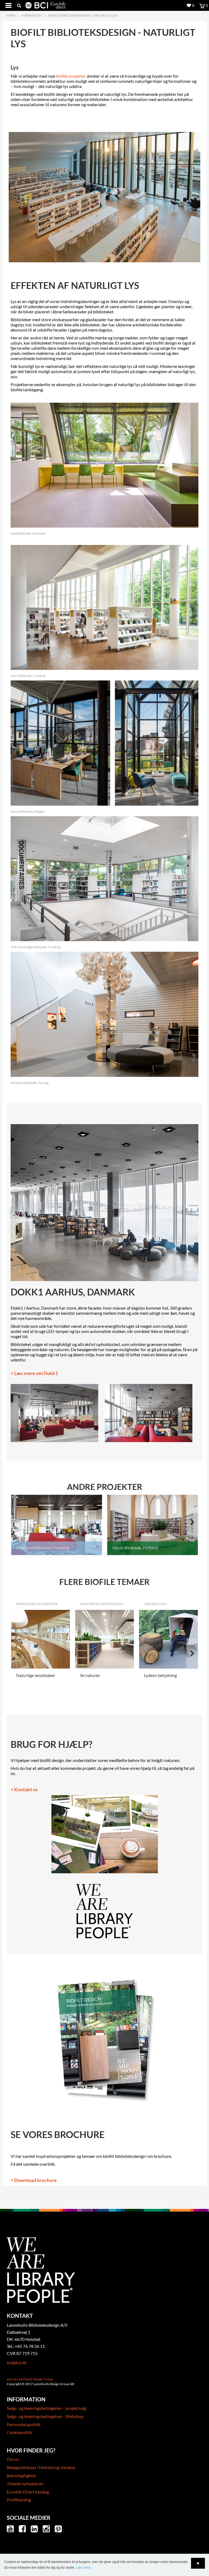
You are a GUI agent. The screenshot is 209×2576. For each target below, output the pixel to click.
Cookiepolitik (19, 2432)
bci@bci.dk (17, 2362)
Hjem (11, 15)
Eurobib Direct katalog (28, 2492)
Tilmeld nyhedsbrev (25, 2484)
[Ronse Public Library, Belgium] (104, 742)
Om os (13, 2459)
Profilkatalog (19, 2500)
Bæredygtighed (21, 2475)
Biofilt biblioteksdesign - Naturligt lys (83, 15)
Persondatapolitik (24, 2424)
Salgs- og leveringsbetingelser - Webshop (45, 2416)
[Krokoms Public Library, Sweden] (104, 1013)
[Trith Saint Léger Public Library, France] (104, 878)
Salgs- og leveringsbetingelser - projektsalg (47, 2408)
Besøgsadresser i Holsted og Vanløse (41, 2467)
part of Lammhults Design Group (30, 2379)
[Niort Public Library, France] (104, 607)
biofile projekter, (71, 76)
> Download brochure (34, 2180)
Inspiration (31, 15)
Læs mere (83, 2568)
